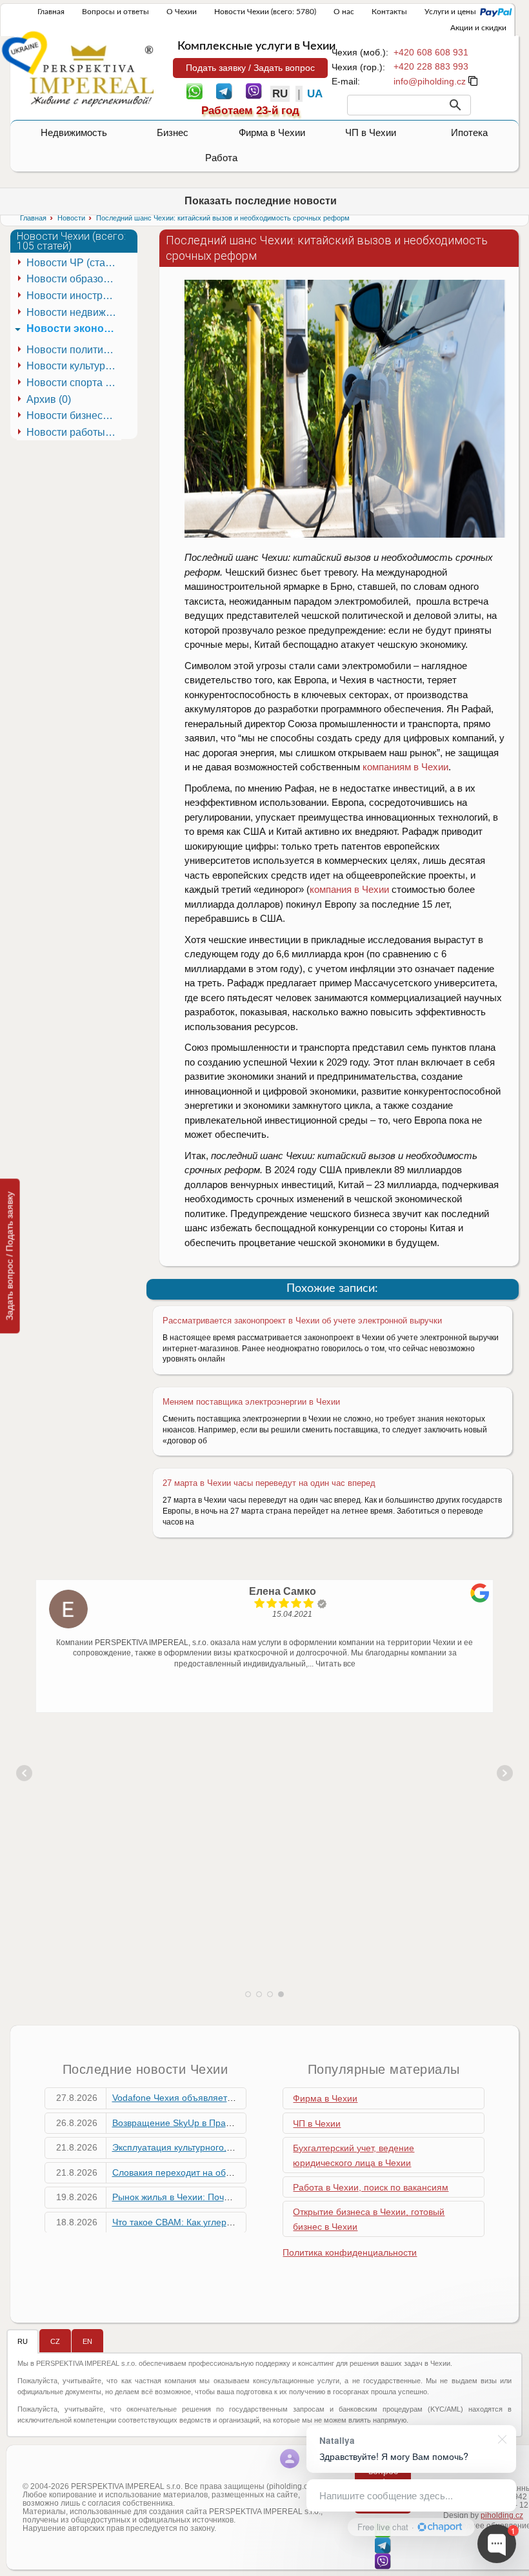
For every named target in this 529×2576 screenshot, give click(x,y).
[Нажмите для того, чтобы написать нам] (430, 81)
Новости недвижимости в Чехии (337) (74, 312)
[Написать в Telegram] (224, 90)
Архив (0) (49, 399)
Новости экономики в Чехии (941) (74, 328)
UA (315, 94)
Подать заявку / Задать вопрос (250, 68)
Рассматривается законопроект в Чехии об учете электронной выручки (302, 1321)
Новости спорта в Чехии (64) (74, 383)
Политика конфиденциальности (350, 2252)
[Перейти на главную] (92, 75)
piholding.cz (502, 2515)
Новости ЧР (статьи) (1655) (74, 263)
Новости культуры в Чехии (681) (74, 366)
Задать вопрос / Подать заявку (10, 1256)
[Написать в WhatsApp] (195, 90)
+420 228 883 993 (431, 66)
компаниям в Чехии (405, 767)
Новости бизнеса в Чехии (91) (74, 415)
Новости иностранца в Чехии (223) (74, 296)
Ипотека (469, 132)
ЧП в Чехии (371, 132)
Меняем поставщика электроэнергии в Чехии (251, 1402)
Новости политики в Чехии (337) (74, 350)
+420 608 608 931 (431, 52)
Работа (221, 158)
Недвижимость (74, 132)
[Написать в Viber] (254, 90)
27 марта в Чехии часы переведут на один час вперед (269, 1483)
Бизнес (173, 132)
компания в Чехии (349, 889)
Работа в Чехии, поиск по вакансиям (371, 2187)
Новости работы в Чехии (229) (74, 432)
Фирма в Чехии (272, 132)
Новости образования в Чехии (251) (74, 279)
